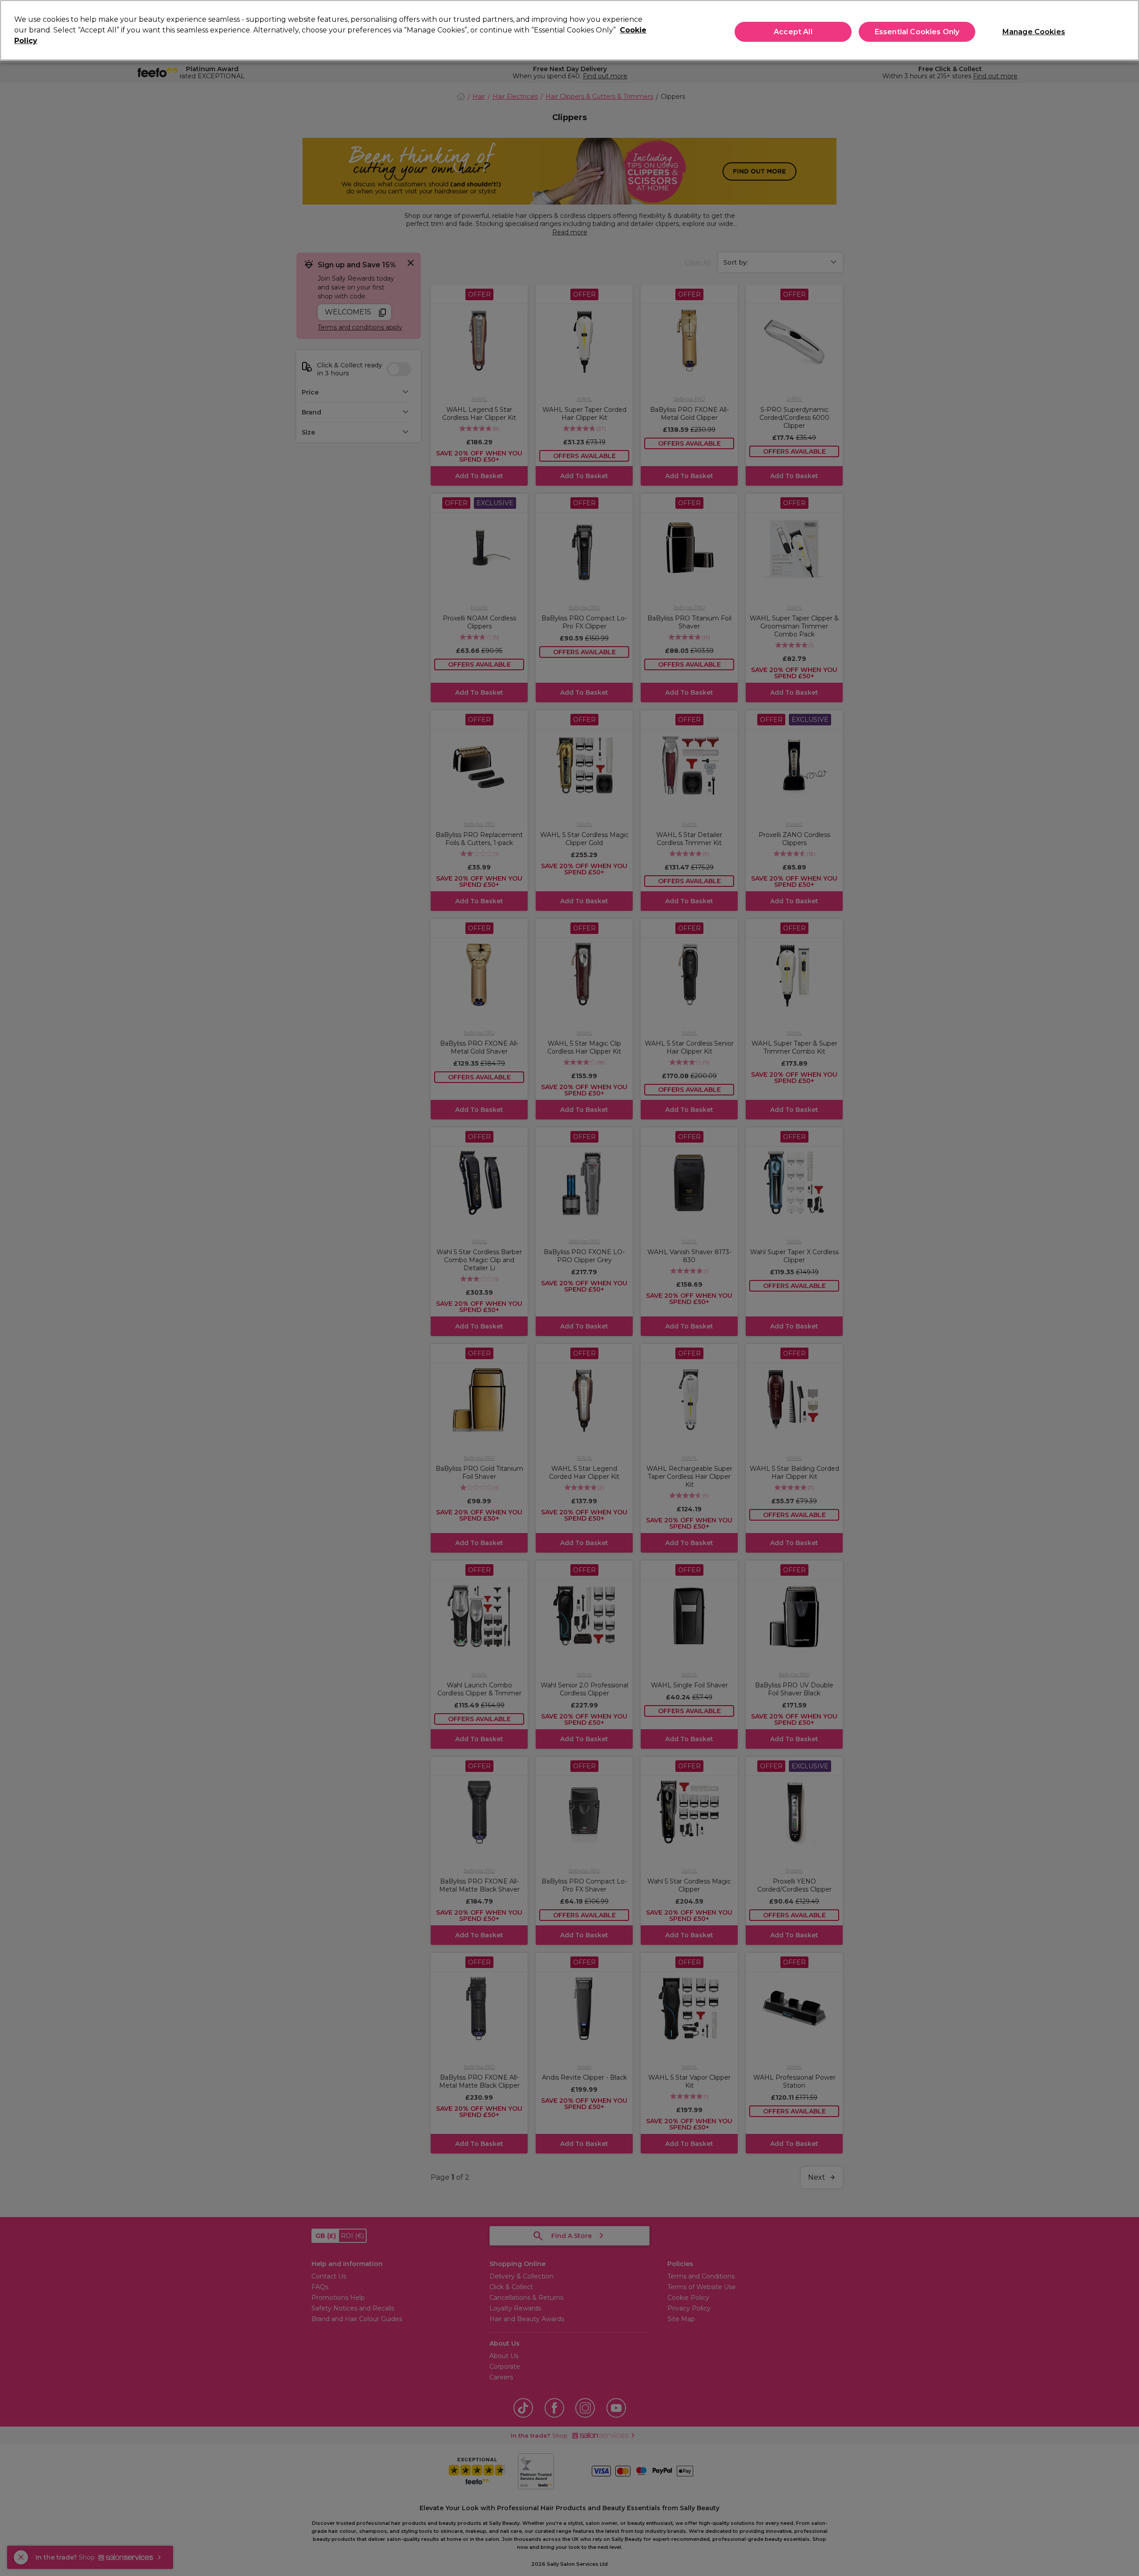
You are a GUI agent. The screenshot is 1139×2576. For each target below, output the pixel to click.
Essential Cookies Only (917, 32)
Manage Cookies (1034, 32)
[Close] (1125, 29)
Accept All (793, 32)
